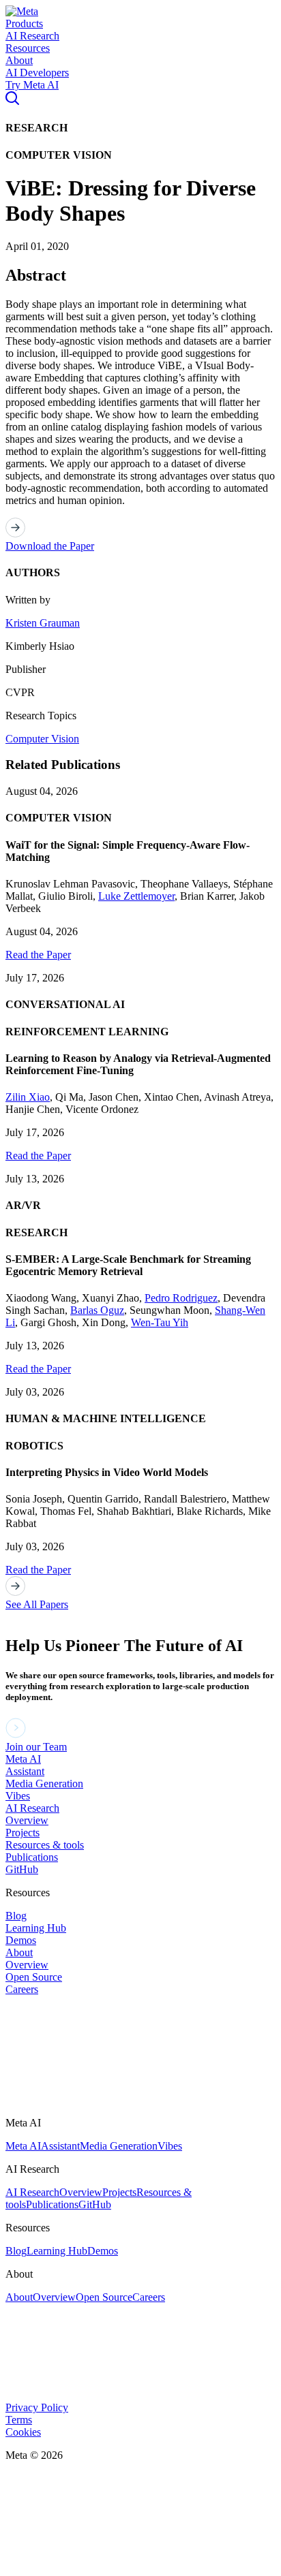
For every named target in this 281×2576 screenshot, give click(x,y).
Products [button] (24, 23)
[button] (22, 11)
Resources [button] (28, 48)
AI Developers (37, 73)
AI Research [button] (32, 36)
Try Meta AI (32, 85)
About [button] (19, 60)
